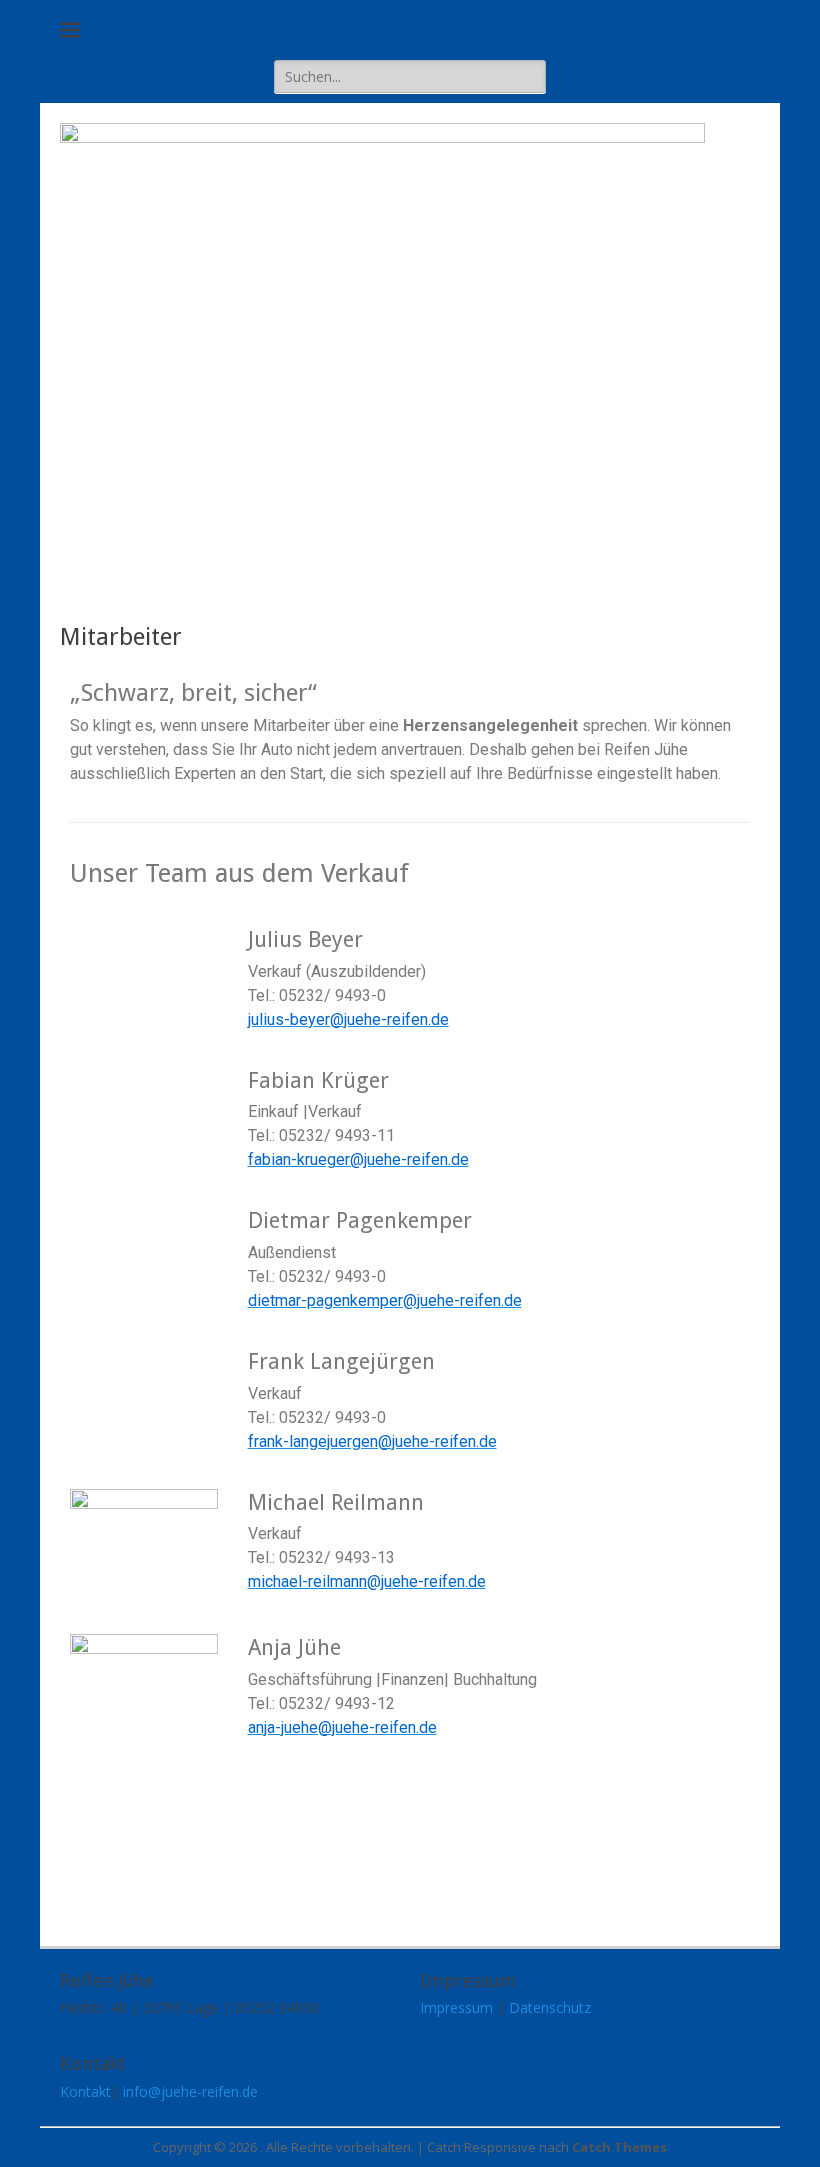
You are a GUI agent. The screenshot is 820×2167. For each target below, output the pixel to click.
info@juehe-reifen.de (190, 2091)
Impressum (456, 2007)
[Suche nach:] (410, 76)
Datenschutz (550, 2007)
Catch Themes (619, 2147)
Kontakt (85, 2091)
